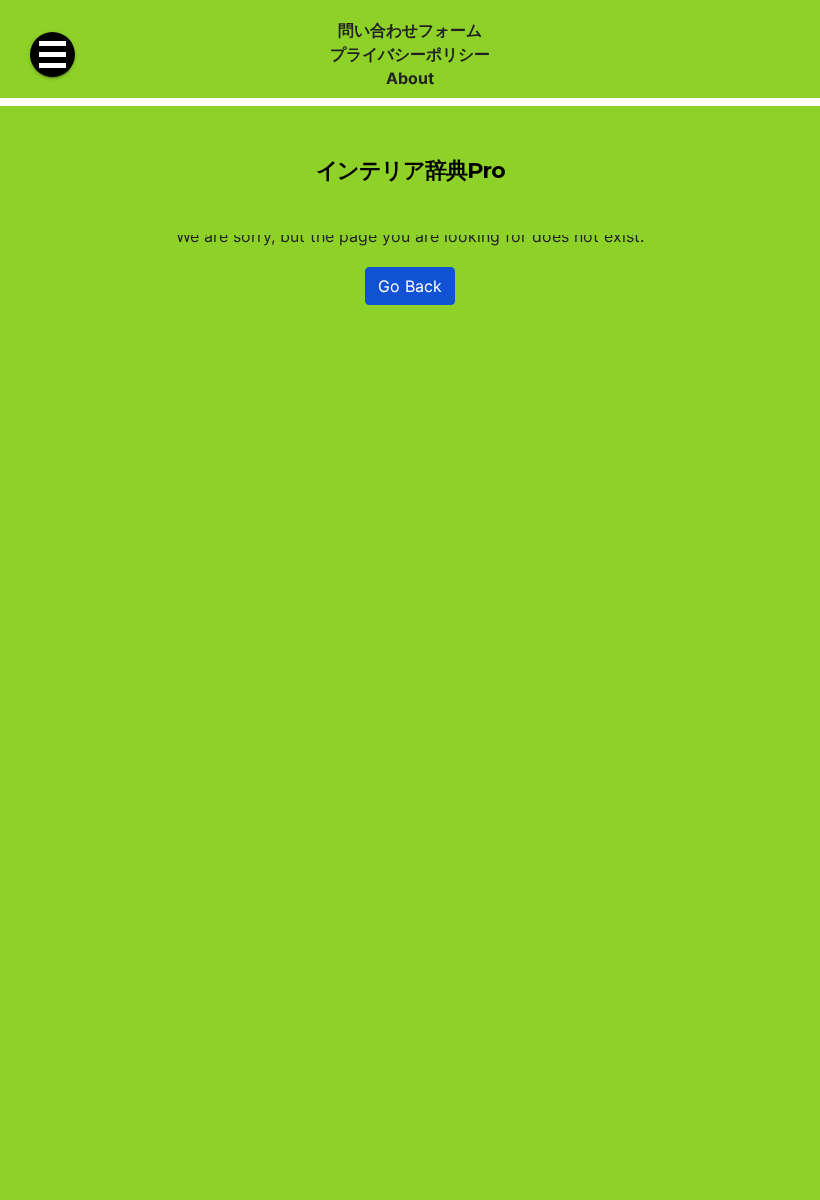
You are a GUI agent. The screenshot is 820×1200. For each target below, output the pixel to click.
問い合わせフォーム (410, 30)
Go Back (410, 286)
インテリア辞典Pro (410, 170)
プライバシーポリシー (410, 54)
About (410, 78)
